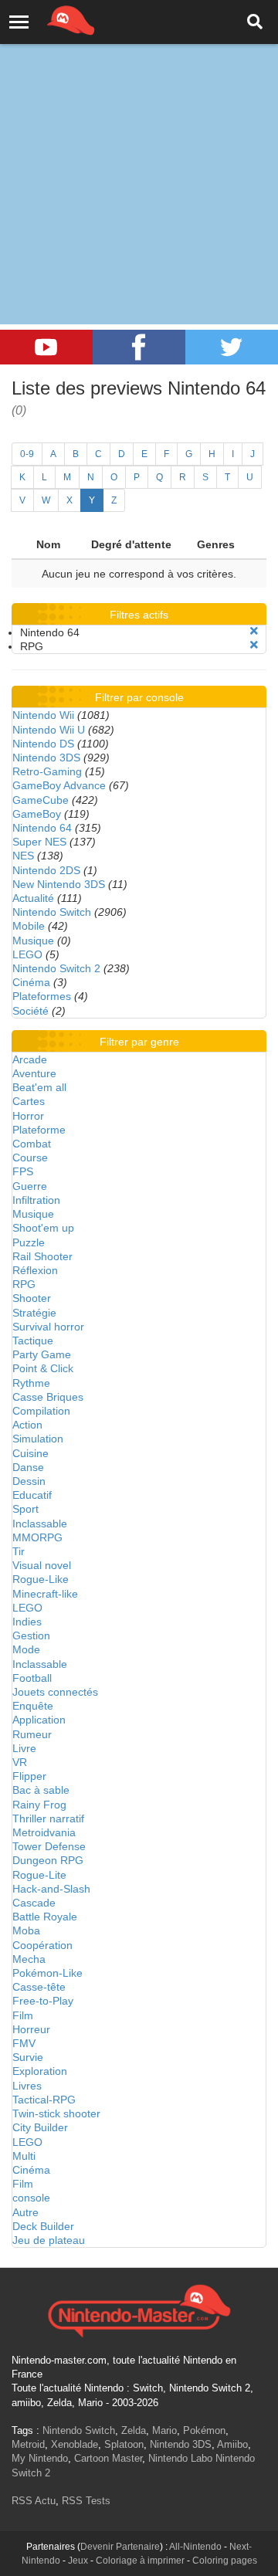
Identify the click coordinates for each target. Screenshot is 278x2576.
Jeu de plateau (49, 2240)
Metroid (28, 2444)
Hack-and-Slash (51, 1889)
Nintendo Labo (180, 2458)
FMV (24, 2043)
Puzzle (29, 1242)
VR (20, 1762)
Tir (19, 1551)
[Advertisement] (139, 147)
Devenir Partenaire (120, 2547)
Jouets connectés (55, 1692)
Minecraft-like (45, 1594)
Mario (164, 2430)
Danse (28, 1467)
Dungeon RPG (48, 1860)
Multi (24, 2156)
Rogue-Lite (39, 1875)
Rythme (31, 1383)
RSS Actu (34, 2501)
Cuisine (31, 1453)
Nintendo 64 (42, 828)
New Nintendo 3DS (59, 884)
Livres (27, 2086)
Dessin (29, 1481)
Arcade (30, 1059)
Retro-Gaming (47, 771)
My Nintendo (40, 2458)
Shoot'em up (43, 1228)
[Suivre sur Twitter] (232, 347)
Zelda (134, 2430)
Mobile (29, 926)
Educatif (32, 1495)
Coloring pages (225, 2561)
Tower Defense (49, 1846)
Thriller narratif (48, 1818)
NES (23, 856)
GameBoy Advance (59, 785)
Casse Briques (48, 1397)
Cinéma (31, 982)
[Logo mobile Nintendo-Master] (49, 19)
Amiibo (232, 2444)
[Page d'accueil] (139, 2309)
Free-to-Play (43, 2001)
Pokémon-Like (47, 1973)
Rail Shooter (42, 1256)
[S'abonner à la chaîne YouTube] (46, 347)
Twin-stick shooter (56, 2113)
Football (32, 1678)
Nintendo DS (43, 744)
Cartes (29, 1101)
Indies (27, 1622)
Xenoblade (75, 2444)
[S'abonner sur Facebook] (139, 347)
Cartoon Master (108, 2458)
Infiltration (36, 1200)
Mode (26, 1649)
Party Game (42, 1354)
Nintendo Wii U (49, 730)
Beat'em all (39, 1087)
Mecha (29, 1959)
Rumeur (32, 1734)
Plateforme (39, 1130)
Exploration (40, 2071)
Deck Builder (43, 2226)
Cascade (34, 1903)
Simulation (38, 1439)
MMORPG (37, 1537)
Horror (28, 1116)
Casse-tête (39, 1987)
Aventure (34, 1073)
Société (31, 1011)
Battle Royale (45, 1917)
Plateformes (42, 996)
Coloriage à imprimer (140, 2561)
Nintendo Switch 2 (56, 968)
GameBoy (37, 814)
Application (39, 1720)
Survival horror (48, 1327)
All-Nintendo (195, 2547)
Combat (32, 1144)
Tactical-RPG (44, 2100)
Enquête (33, 1706)
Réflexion (35, 1270)
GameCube (41, 800)
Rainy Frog (39, 1805)
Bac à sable (41, 1790)
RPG (24, 1284)
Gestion (31, 1635)
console (31, 2198)
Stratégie (34, 1313)
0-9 (27, 454)
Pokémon (204, 2430)
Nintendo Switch (52, 912)
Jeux (78, 2561)
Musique (33, 941)
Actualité (33, 898)
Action (27, 1425)
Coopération (42, 1945)
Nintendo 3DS (46, 758)
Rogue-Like (41, 1579)
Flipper (29, 1776)
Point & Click (43, 1368)
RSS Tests (86, 2501)
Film (23, 2015)
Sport (25, 1509)
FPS (23, 1171)
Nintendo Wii (43, 715)
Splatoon (124, 2444)
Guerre (30, 1186)
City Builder (40, 2127)
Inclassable (40, 1524)
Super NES (39, 842)
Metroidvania (44, 1832)
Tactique (33, 1341)
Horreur (31, 2029)
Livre (24, 1748)
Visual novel (42, 1565)
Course (30, 1158)
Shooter (32, 1298)
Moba (26, 1930)
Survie (28, 2057)
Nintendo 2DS (46, 870)
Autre (25, 2212)
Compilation (41, 1411)
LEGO (27, 954)
